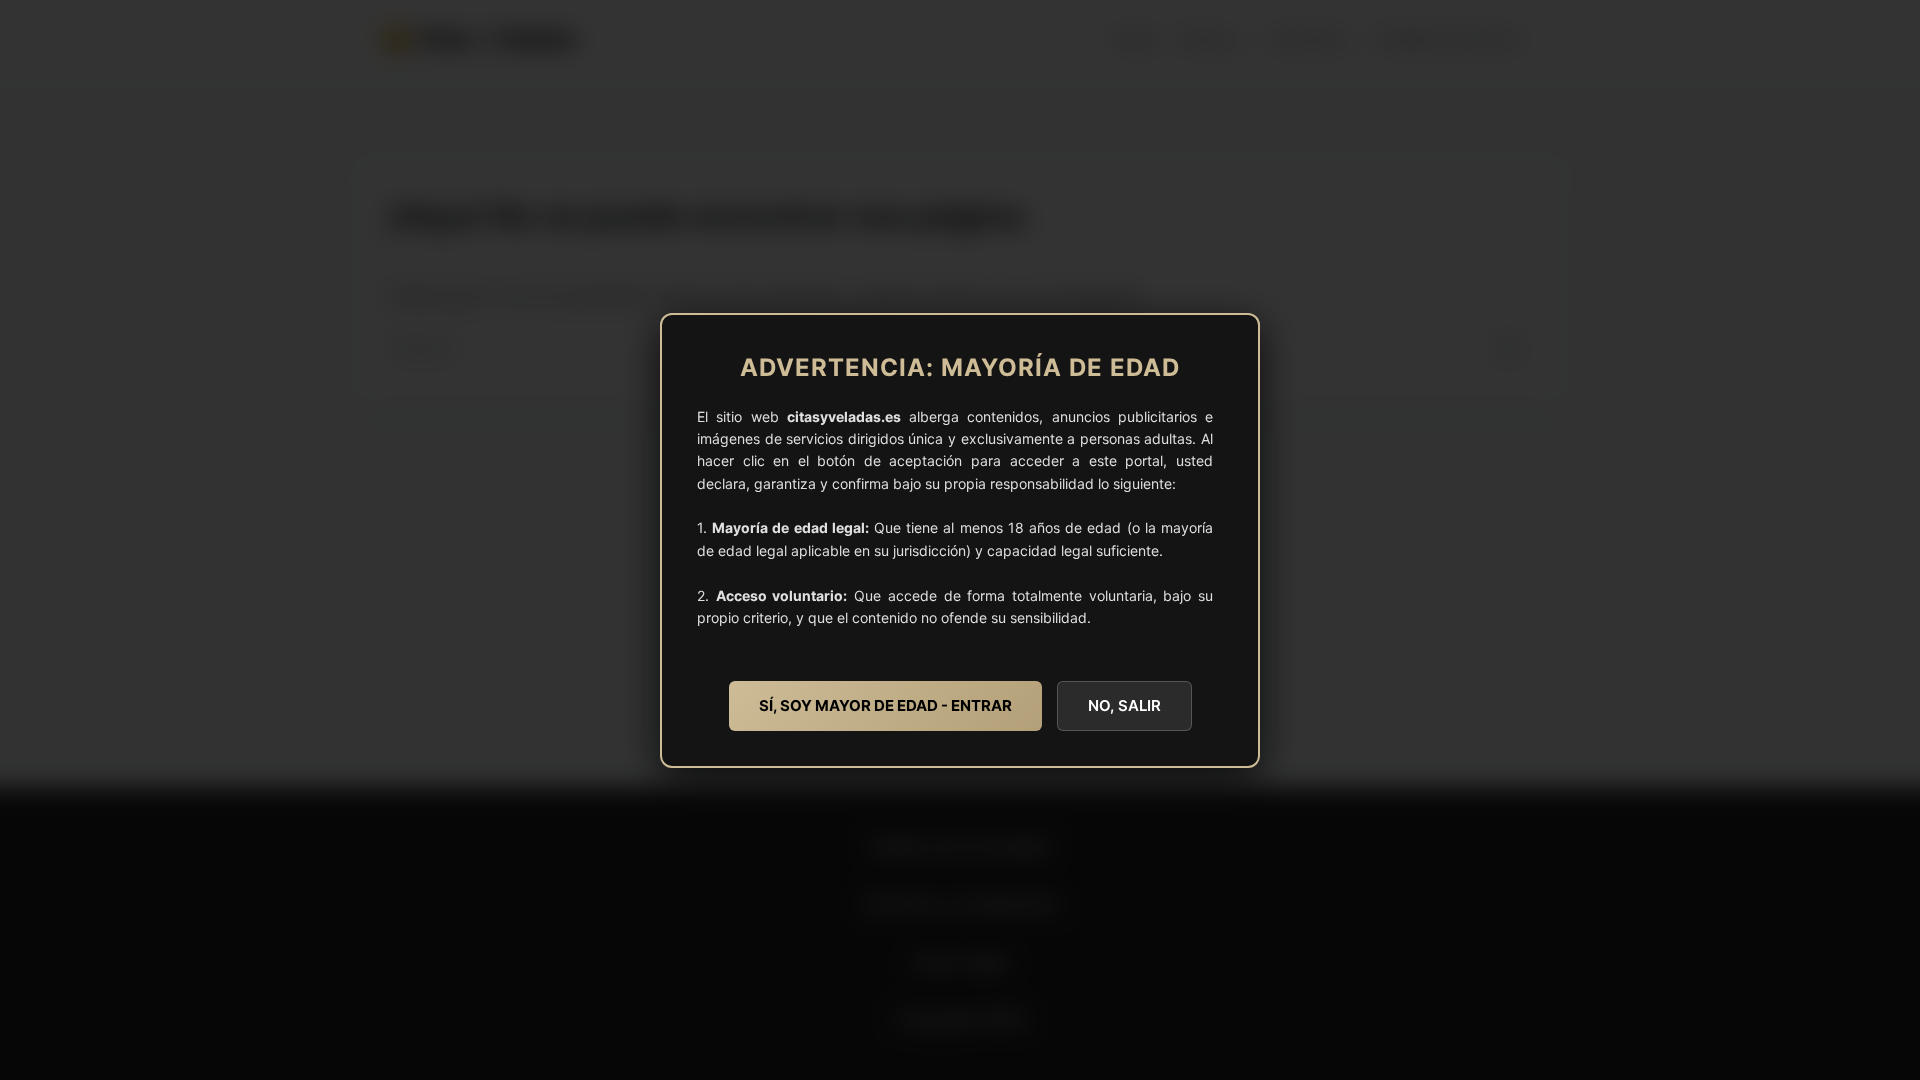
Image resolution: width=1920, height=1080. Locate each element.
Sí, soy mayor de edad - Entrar (885, 705)
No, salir (1124, 705)
